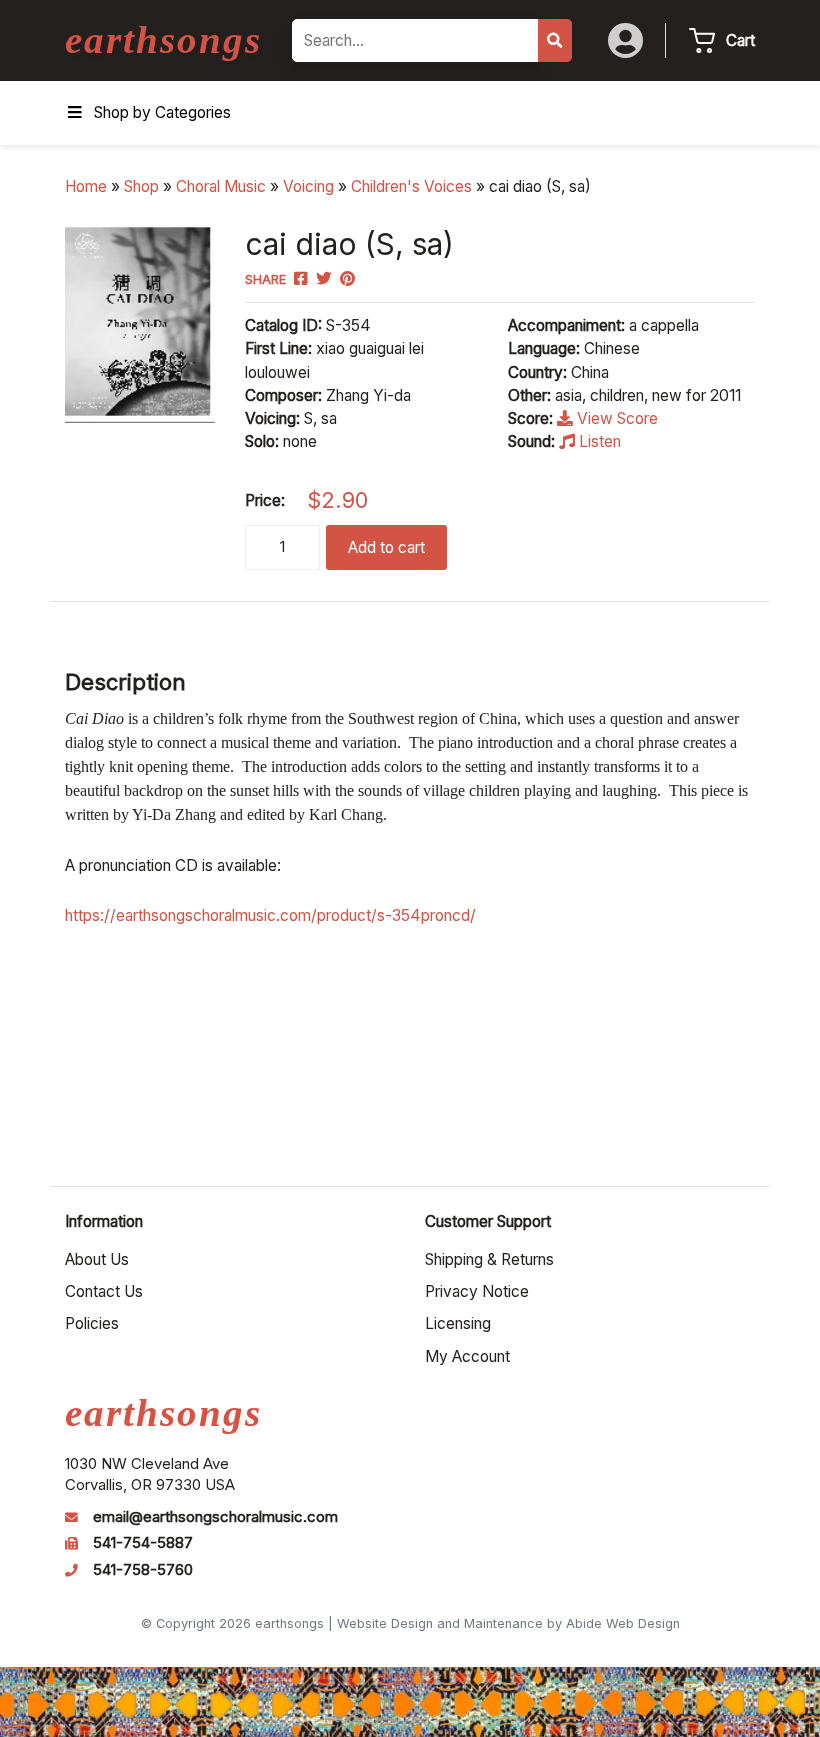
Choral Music (221, 186)
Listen (598, 441)
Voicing (308, 186)
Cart (740, 40)
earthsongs (163, 39)
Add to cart (386, 547)
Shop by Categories (162, 112)
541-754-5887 (143, 1543)
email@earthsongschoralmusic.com (215, 1517)
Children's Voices (411, 186)
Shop (141, 186)
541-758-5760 (143, 1570)
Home (86, 186)
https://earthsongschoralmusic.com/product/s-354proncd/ (270, 915)
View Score (615, 418)
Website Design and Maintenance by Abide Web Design (508, 1623)
